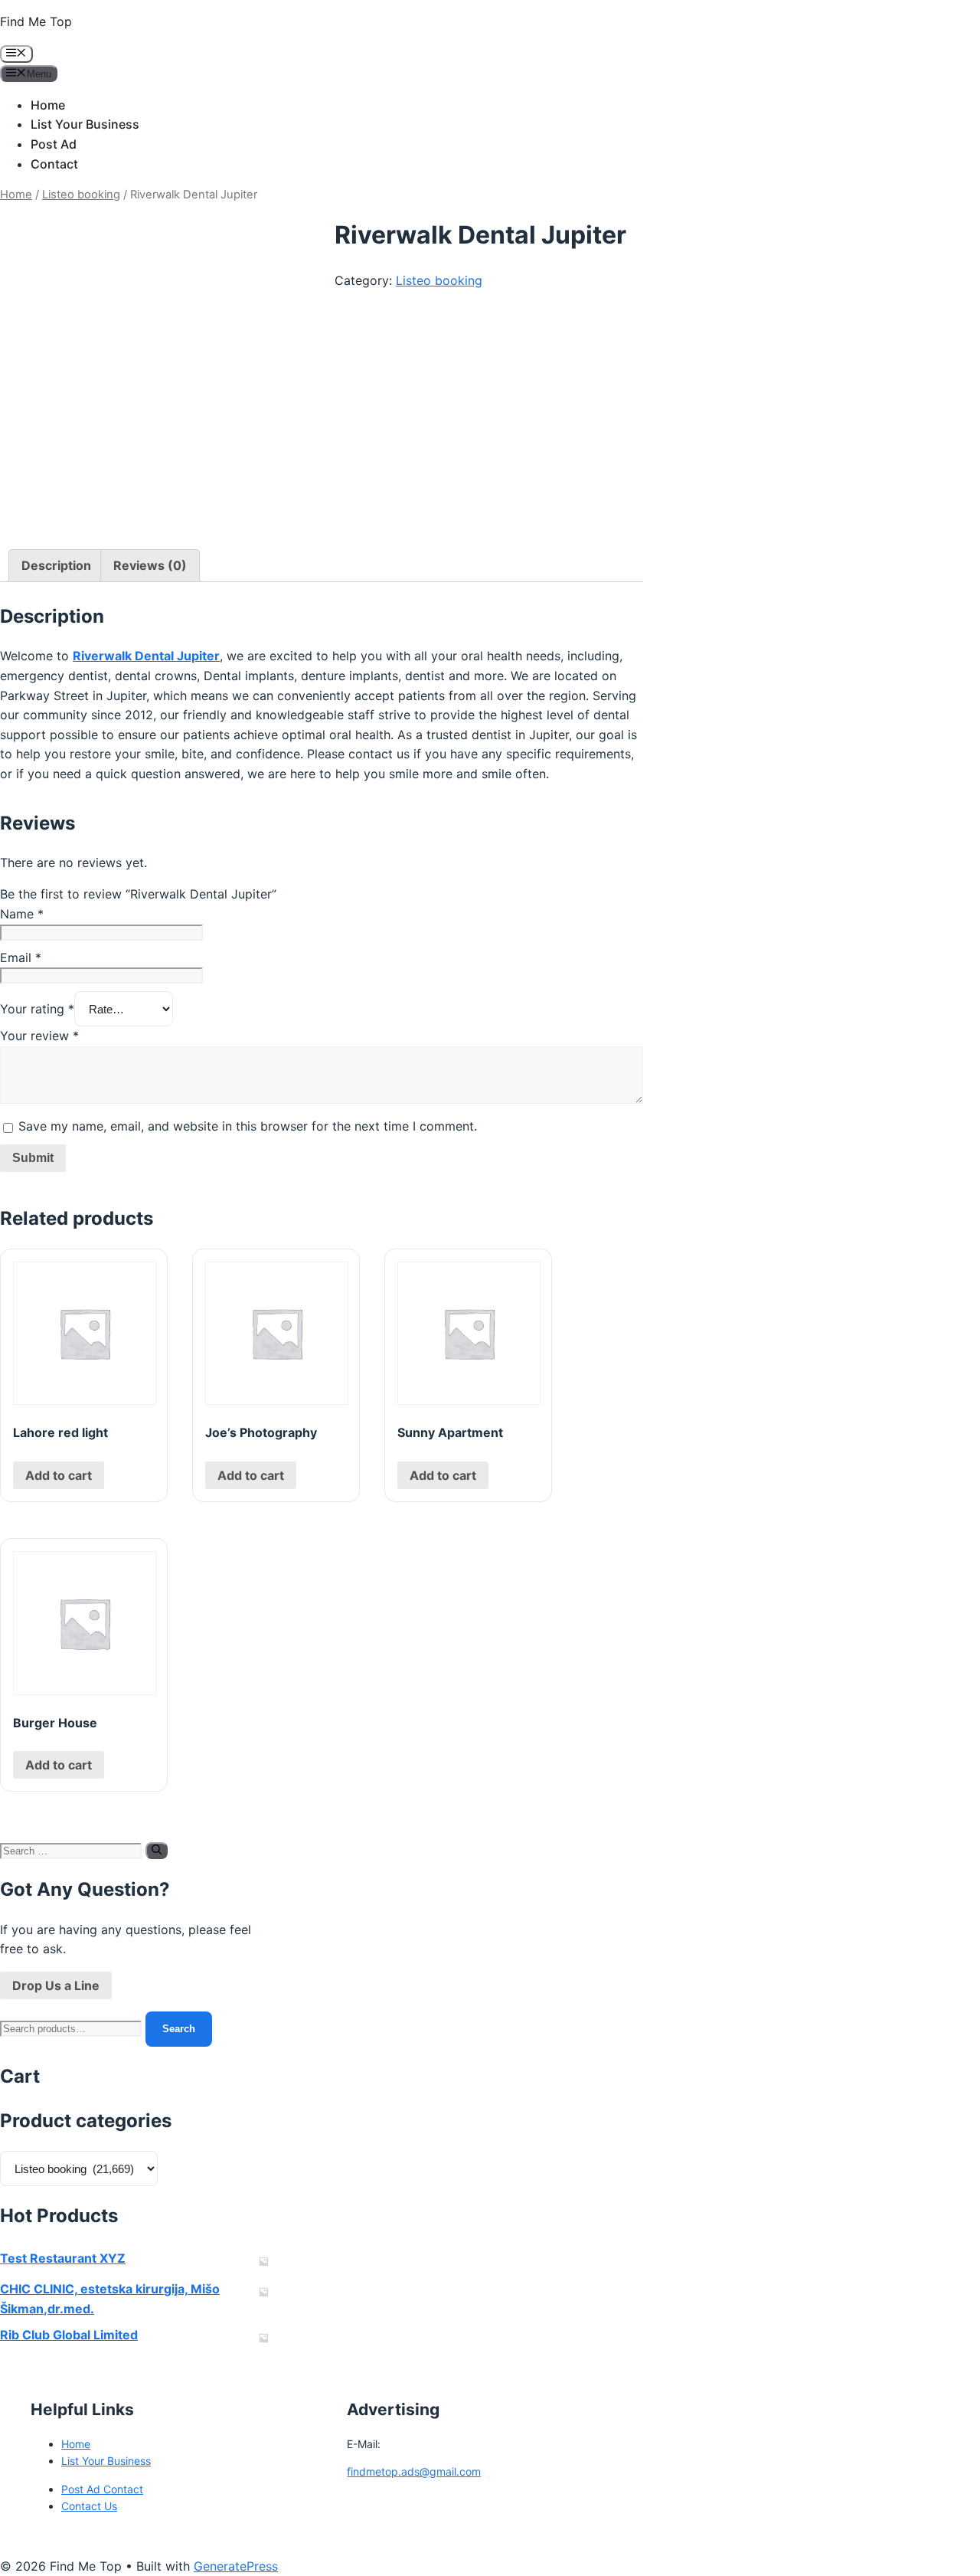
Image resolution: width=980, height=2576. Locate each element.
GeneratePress (236, 2566)
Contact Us (89, 2506)
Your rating (37, 1009)
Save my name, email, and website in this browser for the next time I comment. (248, 1126)
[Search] (157, 1851)
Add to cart (59, 1475)
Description (56, 565)
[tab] (56, 566)
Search (179, 2029)
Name (22, 914)
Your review (39, 1036)
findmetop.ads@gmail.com (414, 2471)
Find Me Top (36, 21)
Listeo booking (81, 195)
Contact (54, 164)
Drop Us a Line (56, 1985)
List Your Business (85, 124)
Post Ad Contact (102, 2489)
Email (21, 957)
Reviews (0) (150, 565)
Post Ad (54, 144)
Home (48, 105)
